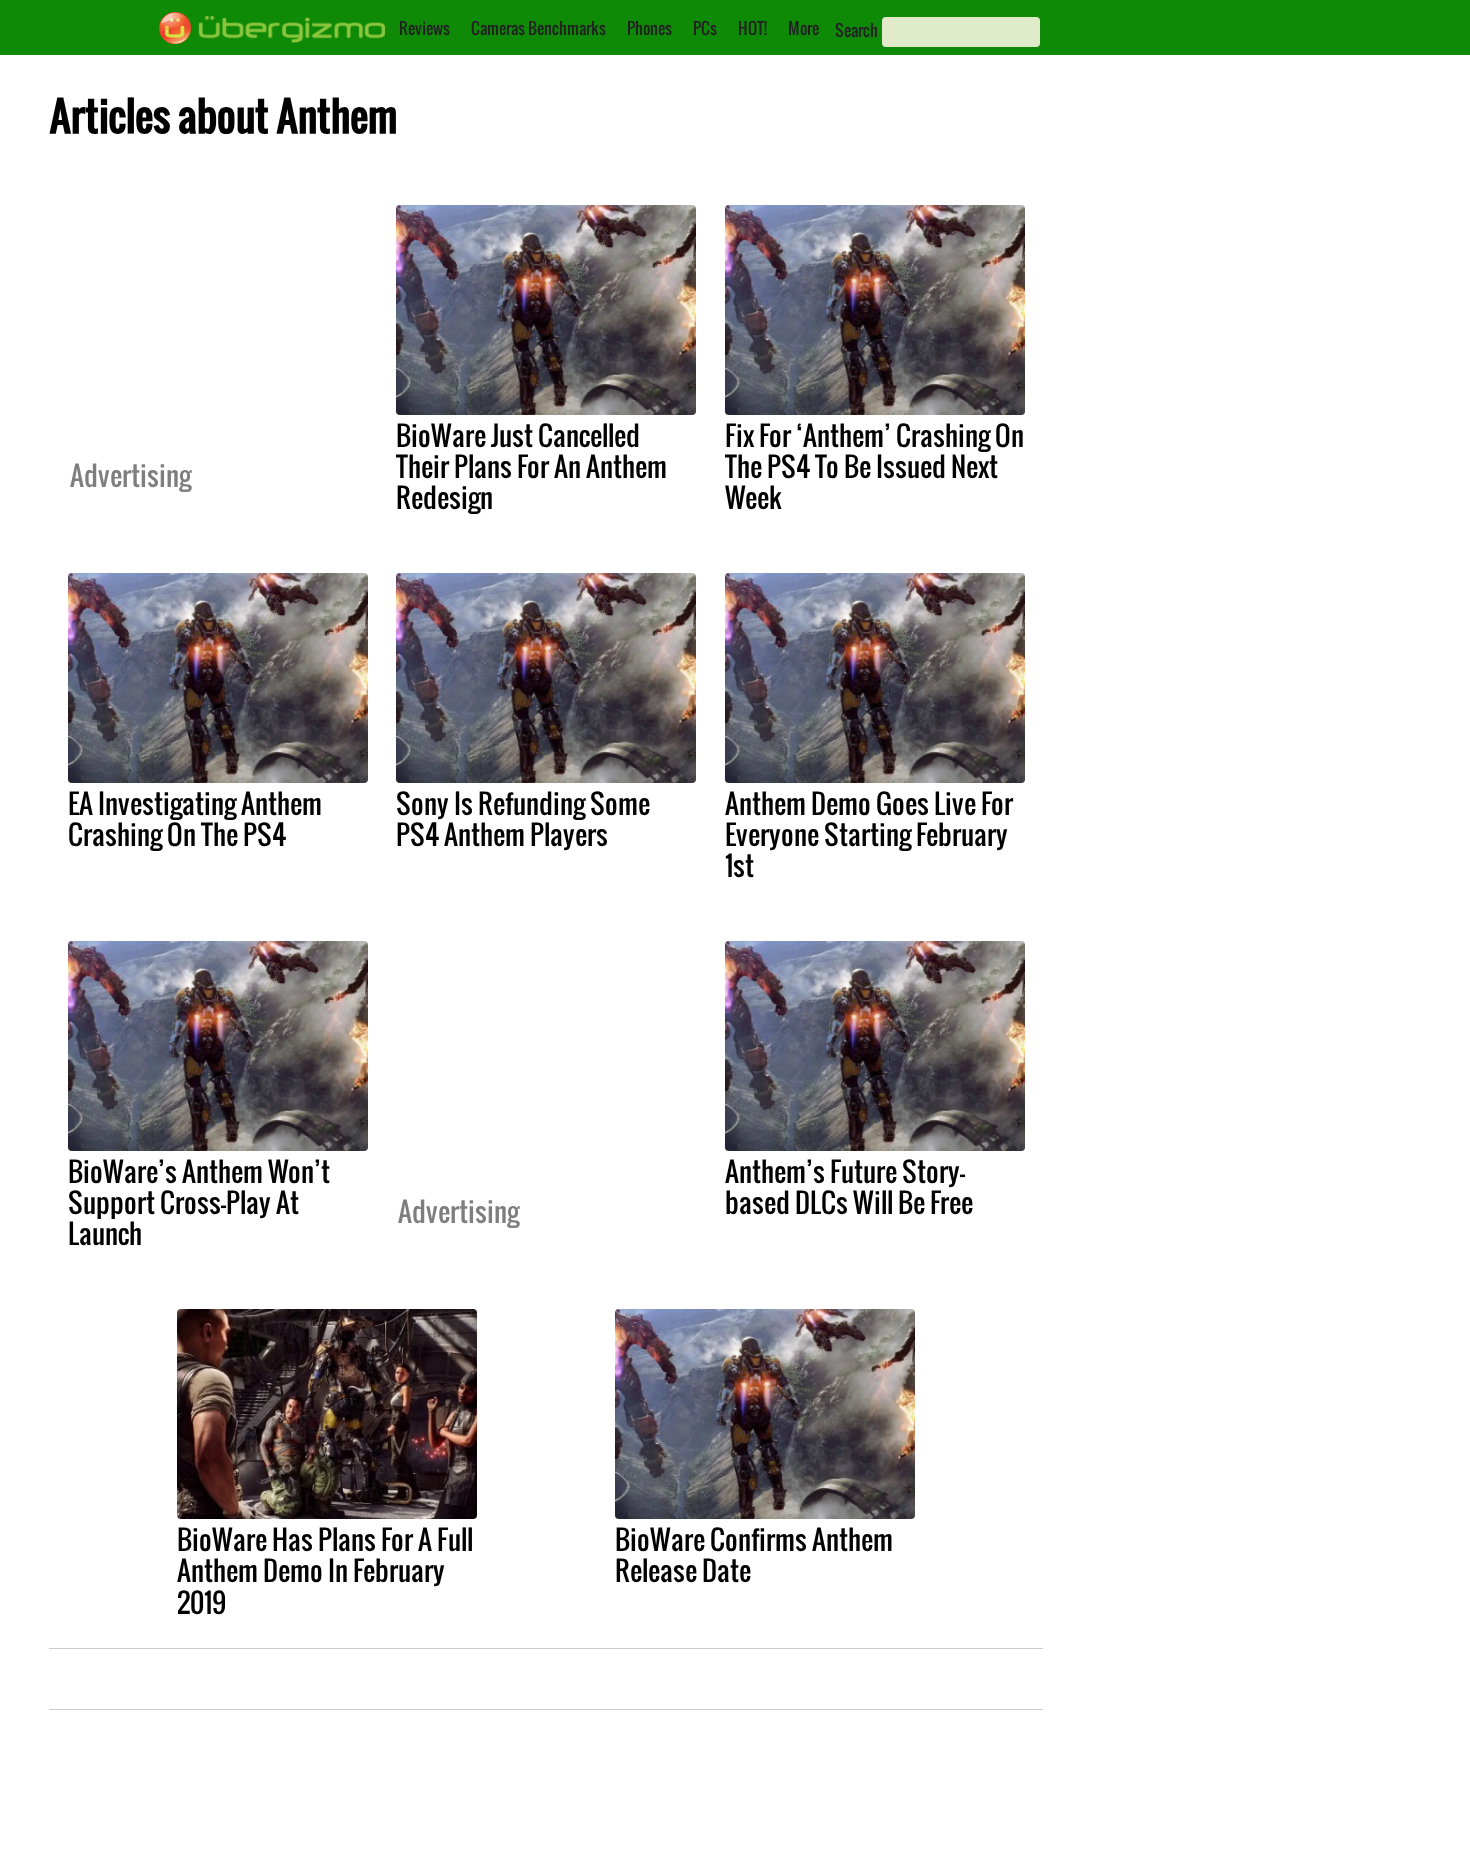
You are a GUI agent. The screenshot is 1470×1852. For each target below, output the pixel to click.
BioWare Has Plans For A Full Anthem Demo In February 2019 (325, 1570)
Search (856, 30)
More (803, 28)
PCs (705, 28)
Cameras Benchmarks (538, 28)
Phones (649, 28)
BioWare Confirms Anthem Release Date (754, 1554)
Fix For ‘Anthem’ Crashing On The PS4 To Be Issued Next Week (874, 466)
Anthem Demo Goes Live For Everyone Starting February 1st (869, 834)
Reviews (424, 28)
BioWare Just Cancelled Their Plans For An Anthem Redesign (531, 466)
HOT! (752, 28)
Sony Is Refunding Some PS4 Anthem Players (523, 818)
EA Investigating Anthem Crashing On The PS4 (195, 818)
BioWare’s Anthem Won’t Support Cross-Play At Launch (199, 1202)
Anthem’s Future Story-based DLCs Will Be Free (849, 1186)
